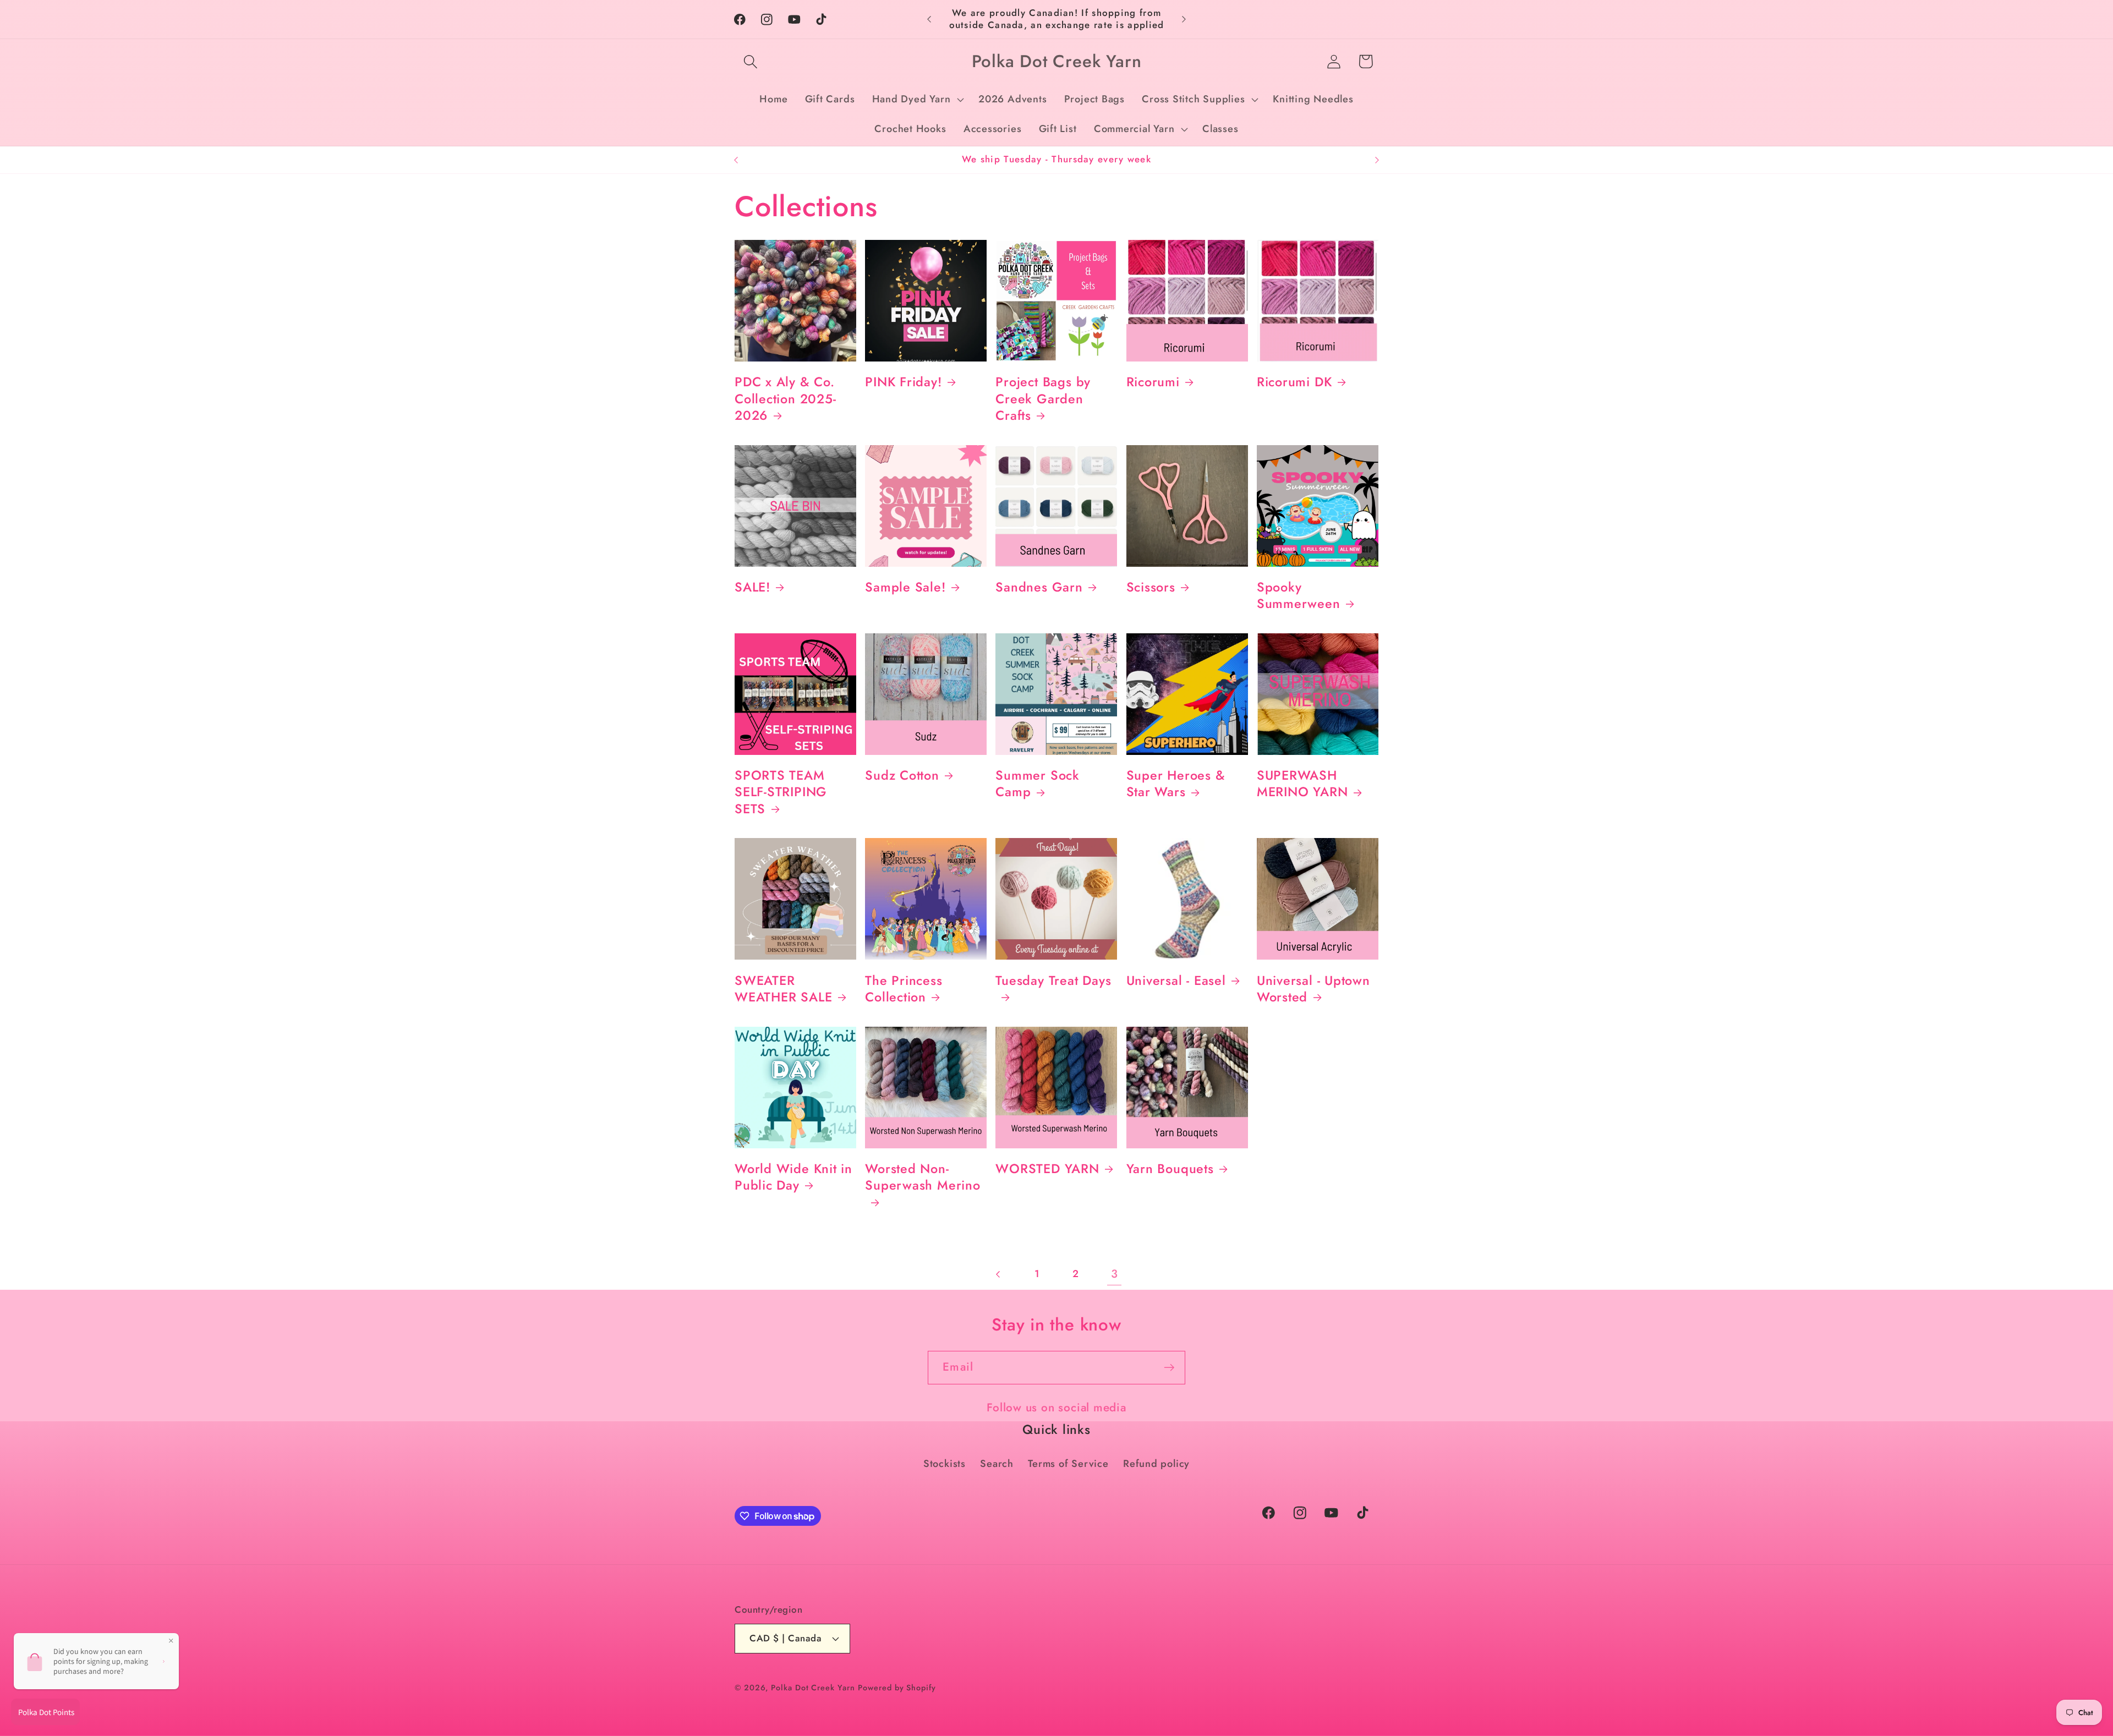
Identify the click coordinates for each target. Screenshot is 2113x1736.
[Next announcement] (1184, 19)
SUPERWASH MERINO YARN (1302, 784)
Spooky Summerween (1299, 596)
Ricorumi (1153, 382)
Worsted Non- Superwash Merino (923, 1178)
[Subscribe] (1169, 1368)
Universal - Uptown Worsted (1313, 989)
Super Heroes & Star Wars (1176, 784)
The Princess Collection (904, 989)
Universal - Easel (1176, 981)
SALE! (752, 587)
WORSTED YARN (1047, 1169)
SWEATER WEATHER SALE (783, 989)
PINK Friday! (903, 382)
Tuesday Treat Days (1053, 981)
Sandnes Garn (1039, 587)
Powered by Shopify (897, 1688)
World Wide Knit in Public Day (793, 1177)
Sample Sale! (905, 587)
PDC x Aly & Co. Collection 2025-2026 (785, 399)
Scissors (1151, 587)
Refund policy (1156, 1464)
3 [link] (1115, 1274)
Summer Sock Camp (1038, 784)
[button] (750, 61)
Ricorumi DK (1294, 382)
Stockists (945, 1464)
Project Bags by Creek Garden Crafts (1043, 399)
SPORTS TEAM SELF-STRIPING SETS (781, 792)
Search (997, 1464)
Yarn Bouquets (1170, 1169)
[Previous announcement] (929, 19)
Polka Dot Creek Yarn (813, 1688)
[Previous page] (998, 1274)
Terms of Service (1068, 1464)
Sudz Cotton (902, 775)
